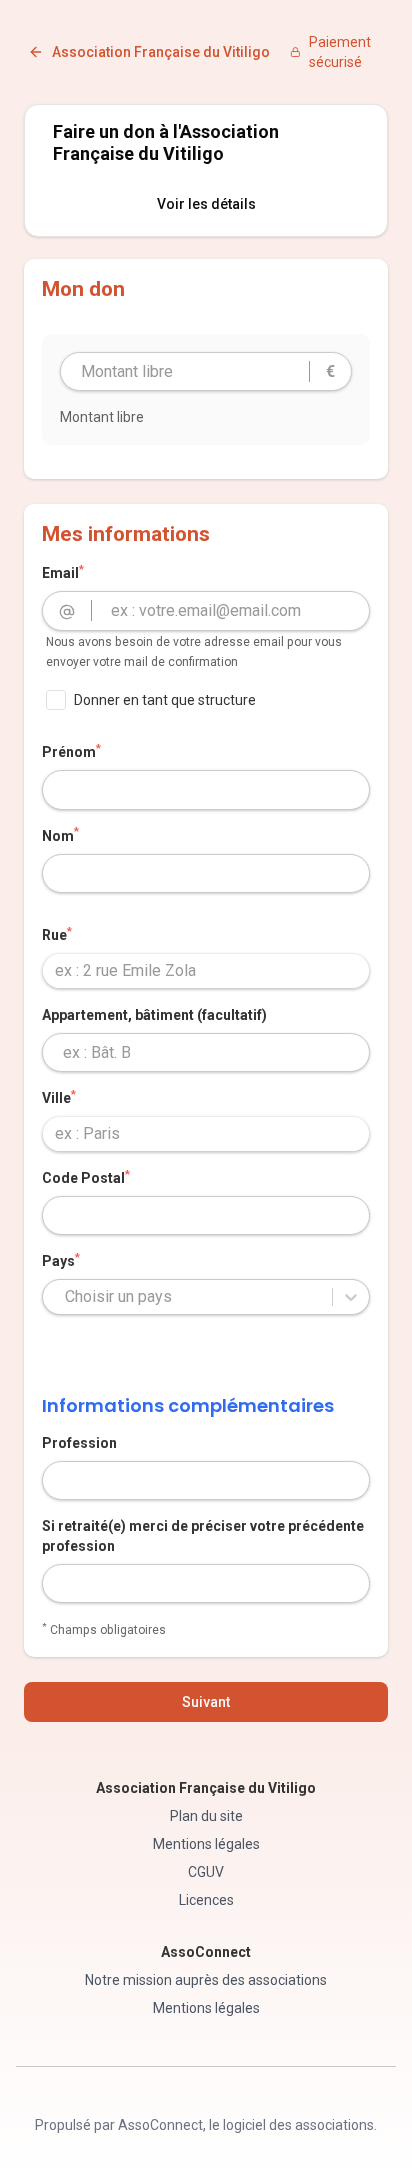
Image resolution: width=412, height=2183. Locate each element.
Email (63, 572)
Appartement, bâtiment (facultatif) (154, 1015)
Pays (61, 1260)
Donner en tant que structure (165, 700)
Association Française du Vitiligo (161, 52)
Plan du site (206, 1816)
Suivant (206, 1702)
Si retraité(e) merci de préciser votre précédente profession (203, 1536)
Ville (59, 1097)
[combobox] (206, 971)
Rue (57, 934)
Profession (79, 1443)
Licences (206, 1900)
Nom (60, 835)
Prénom (71, 751)
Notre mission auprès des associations (206, 1980)
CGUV (206, 1872)
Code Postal (86, 1177)
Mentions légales (206, 1844)
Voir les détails (206, 204)
